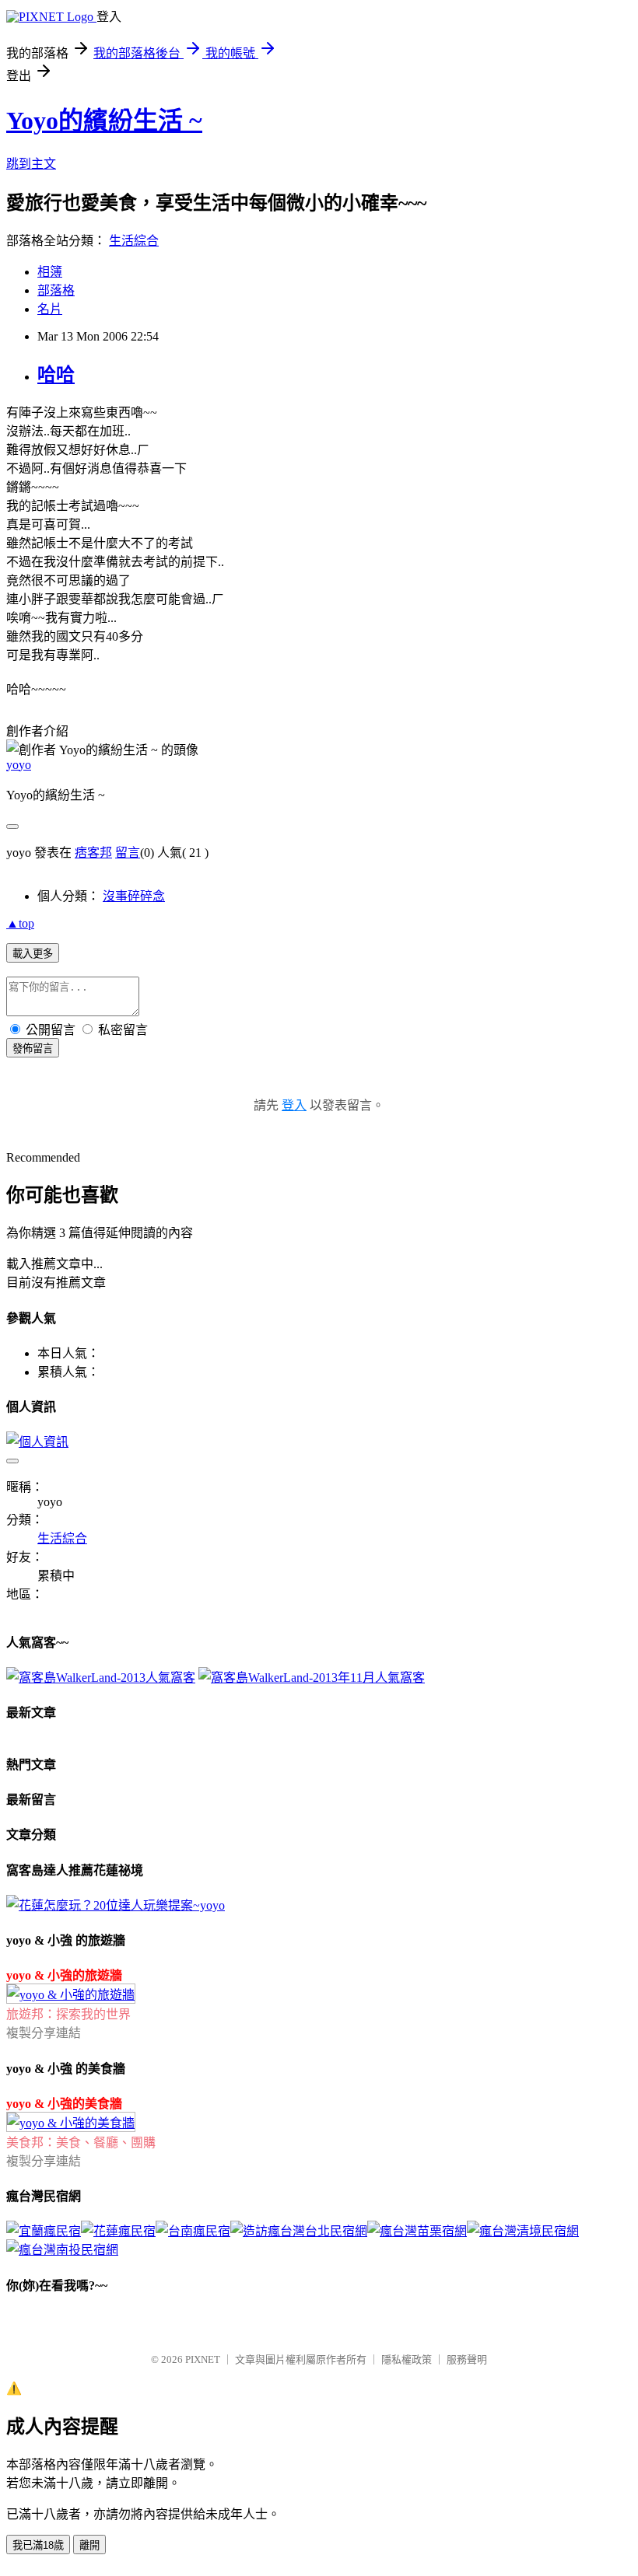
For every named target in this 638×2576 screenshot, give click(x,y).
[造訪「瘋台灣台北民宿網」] (299, 2231)
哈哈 (56, 375)
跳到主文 (31, 164)
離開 (89, 2545)
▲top (20, 923)
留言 (128, 853)
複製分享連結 (44, 2033)
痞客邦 (93, 853)
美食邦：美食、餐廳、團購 (81, 2143)
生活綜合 (134, 241)
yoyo (19, 765)
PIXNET (203, 2359)
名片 (50, 309)
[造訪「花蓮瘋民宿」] (118, 2231)
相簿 (50, 272)
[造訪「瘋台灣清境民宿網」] (523, 2231)
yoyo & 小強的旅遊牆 (64, 1975)
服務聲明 (467, 2359)
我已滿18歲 (38, 2545)
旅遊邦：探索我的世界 (68, 2014)
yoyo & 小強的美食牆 (64, 2104)
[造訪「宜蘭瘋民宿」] (44, 2231)
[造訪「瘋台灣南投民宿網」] (62, 2250)
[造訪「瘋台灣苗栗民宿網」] (417, 2231)
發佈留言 (33, 1049)
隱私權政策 (407, 2359)
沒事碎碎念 (134, 896)
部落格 (56, 290)
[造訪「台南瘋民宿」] (193, 2231)
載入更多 (33, 954)
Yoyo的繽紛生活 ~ (104, 121)
